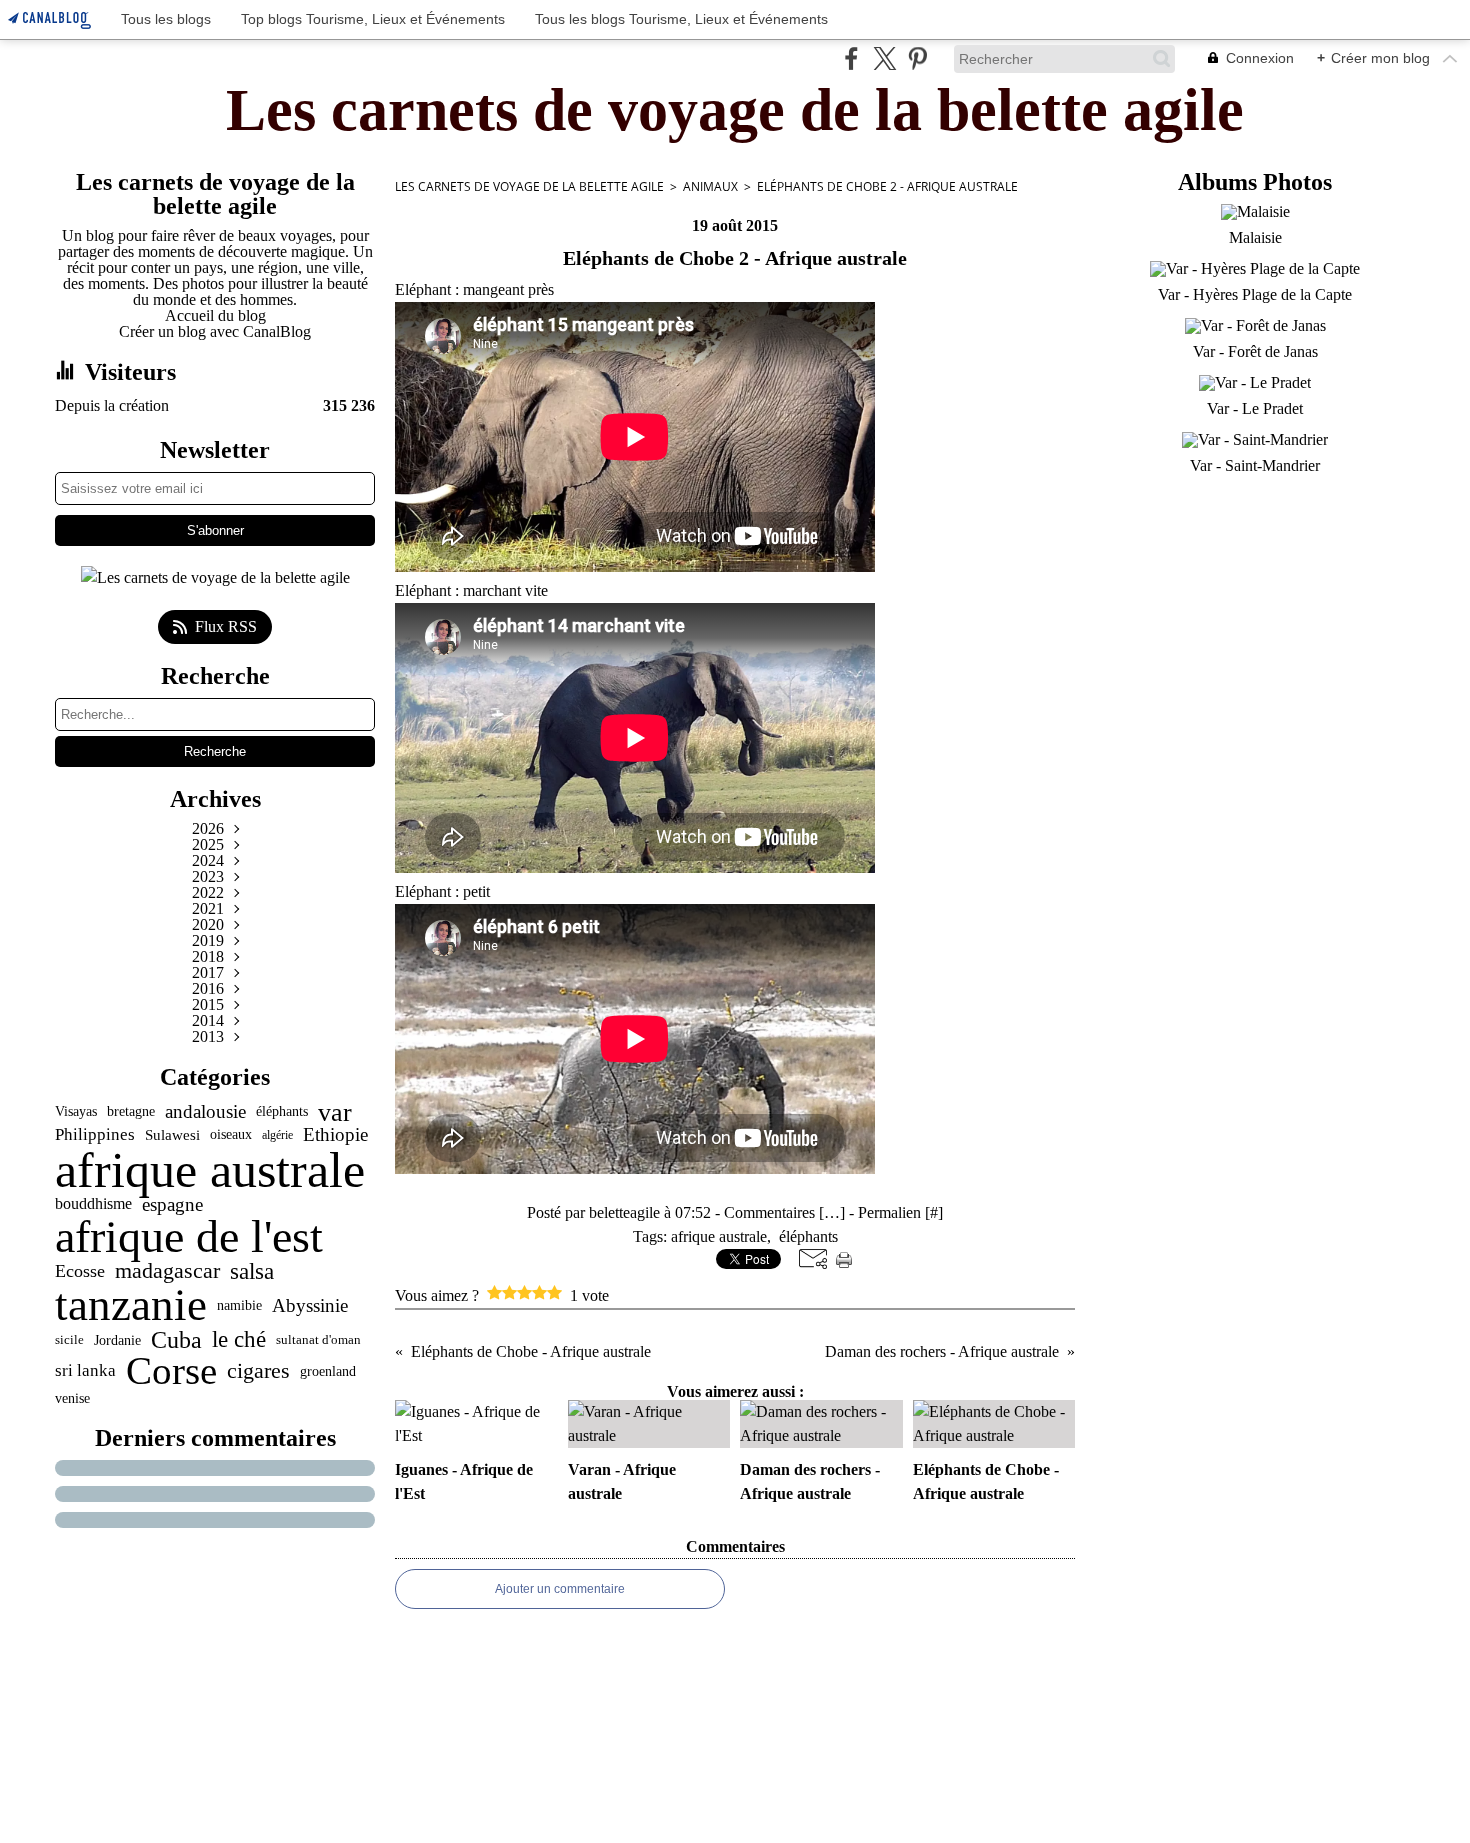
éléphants (282, 1112)
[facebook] (851, 58)
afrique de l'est (189, 1237)
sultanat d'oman (318, 1339)
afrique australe (210, 1170)
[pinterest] (917, 58)
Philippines (95, 1135)
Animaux (710, 186)
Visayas (76, 1112)
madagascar (167, 1271)
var (335, 1112)
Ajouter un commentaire (560, 1589)
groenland (328, 1371)
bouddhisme (93, 1204)
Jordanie (117, 1340)
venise (72, 1398)
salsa (252, 1271)
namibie (239, 1305)
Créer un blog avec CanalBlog (215, 331)
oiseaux (231, 1135)
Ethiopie (335, 1134)
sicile (69, 1339)
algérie (277, 1135)
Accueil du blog (215, 315)
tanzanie (131, 1305)
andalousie (205, 1112)
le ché (239, 1339)
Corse (171, 1371)
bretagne (131, 1112)
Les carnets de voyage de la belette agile (529, 186)
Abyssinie (310, 1305)
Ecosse (80, 1272)
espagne (172, 1204)
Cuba (176, 1340)
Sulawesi (172, 1134)
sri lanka (85, 1371)
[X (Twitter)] (884, 58)
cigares (258, 1372)
